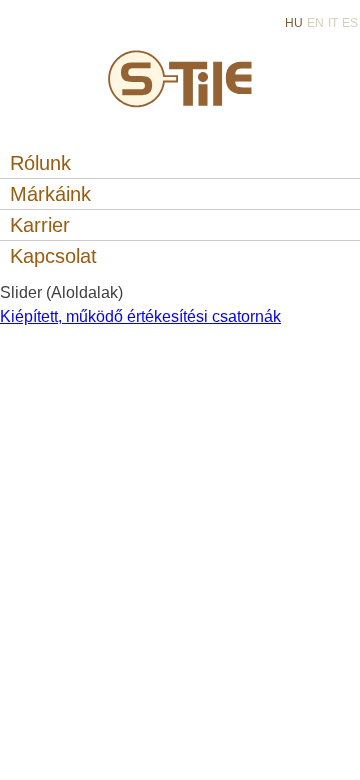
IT (333, 23)
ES (350, 23)
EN (315, 23)
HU (294, 23)
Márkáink (50, 194)
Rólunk (40, 163)
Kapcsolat (53, 256)
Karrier (40, 225)
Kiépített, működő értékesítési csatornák (140, 316)
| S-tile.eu (180, 75)
